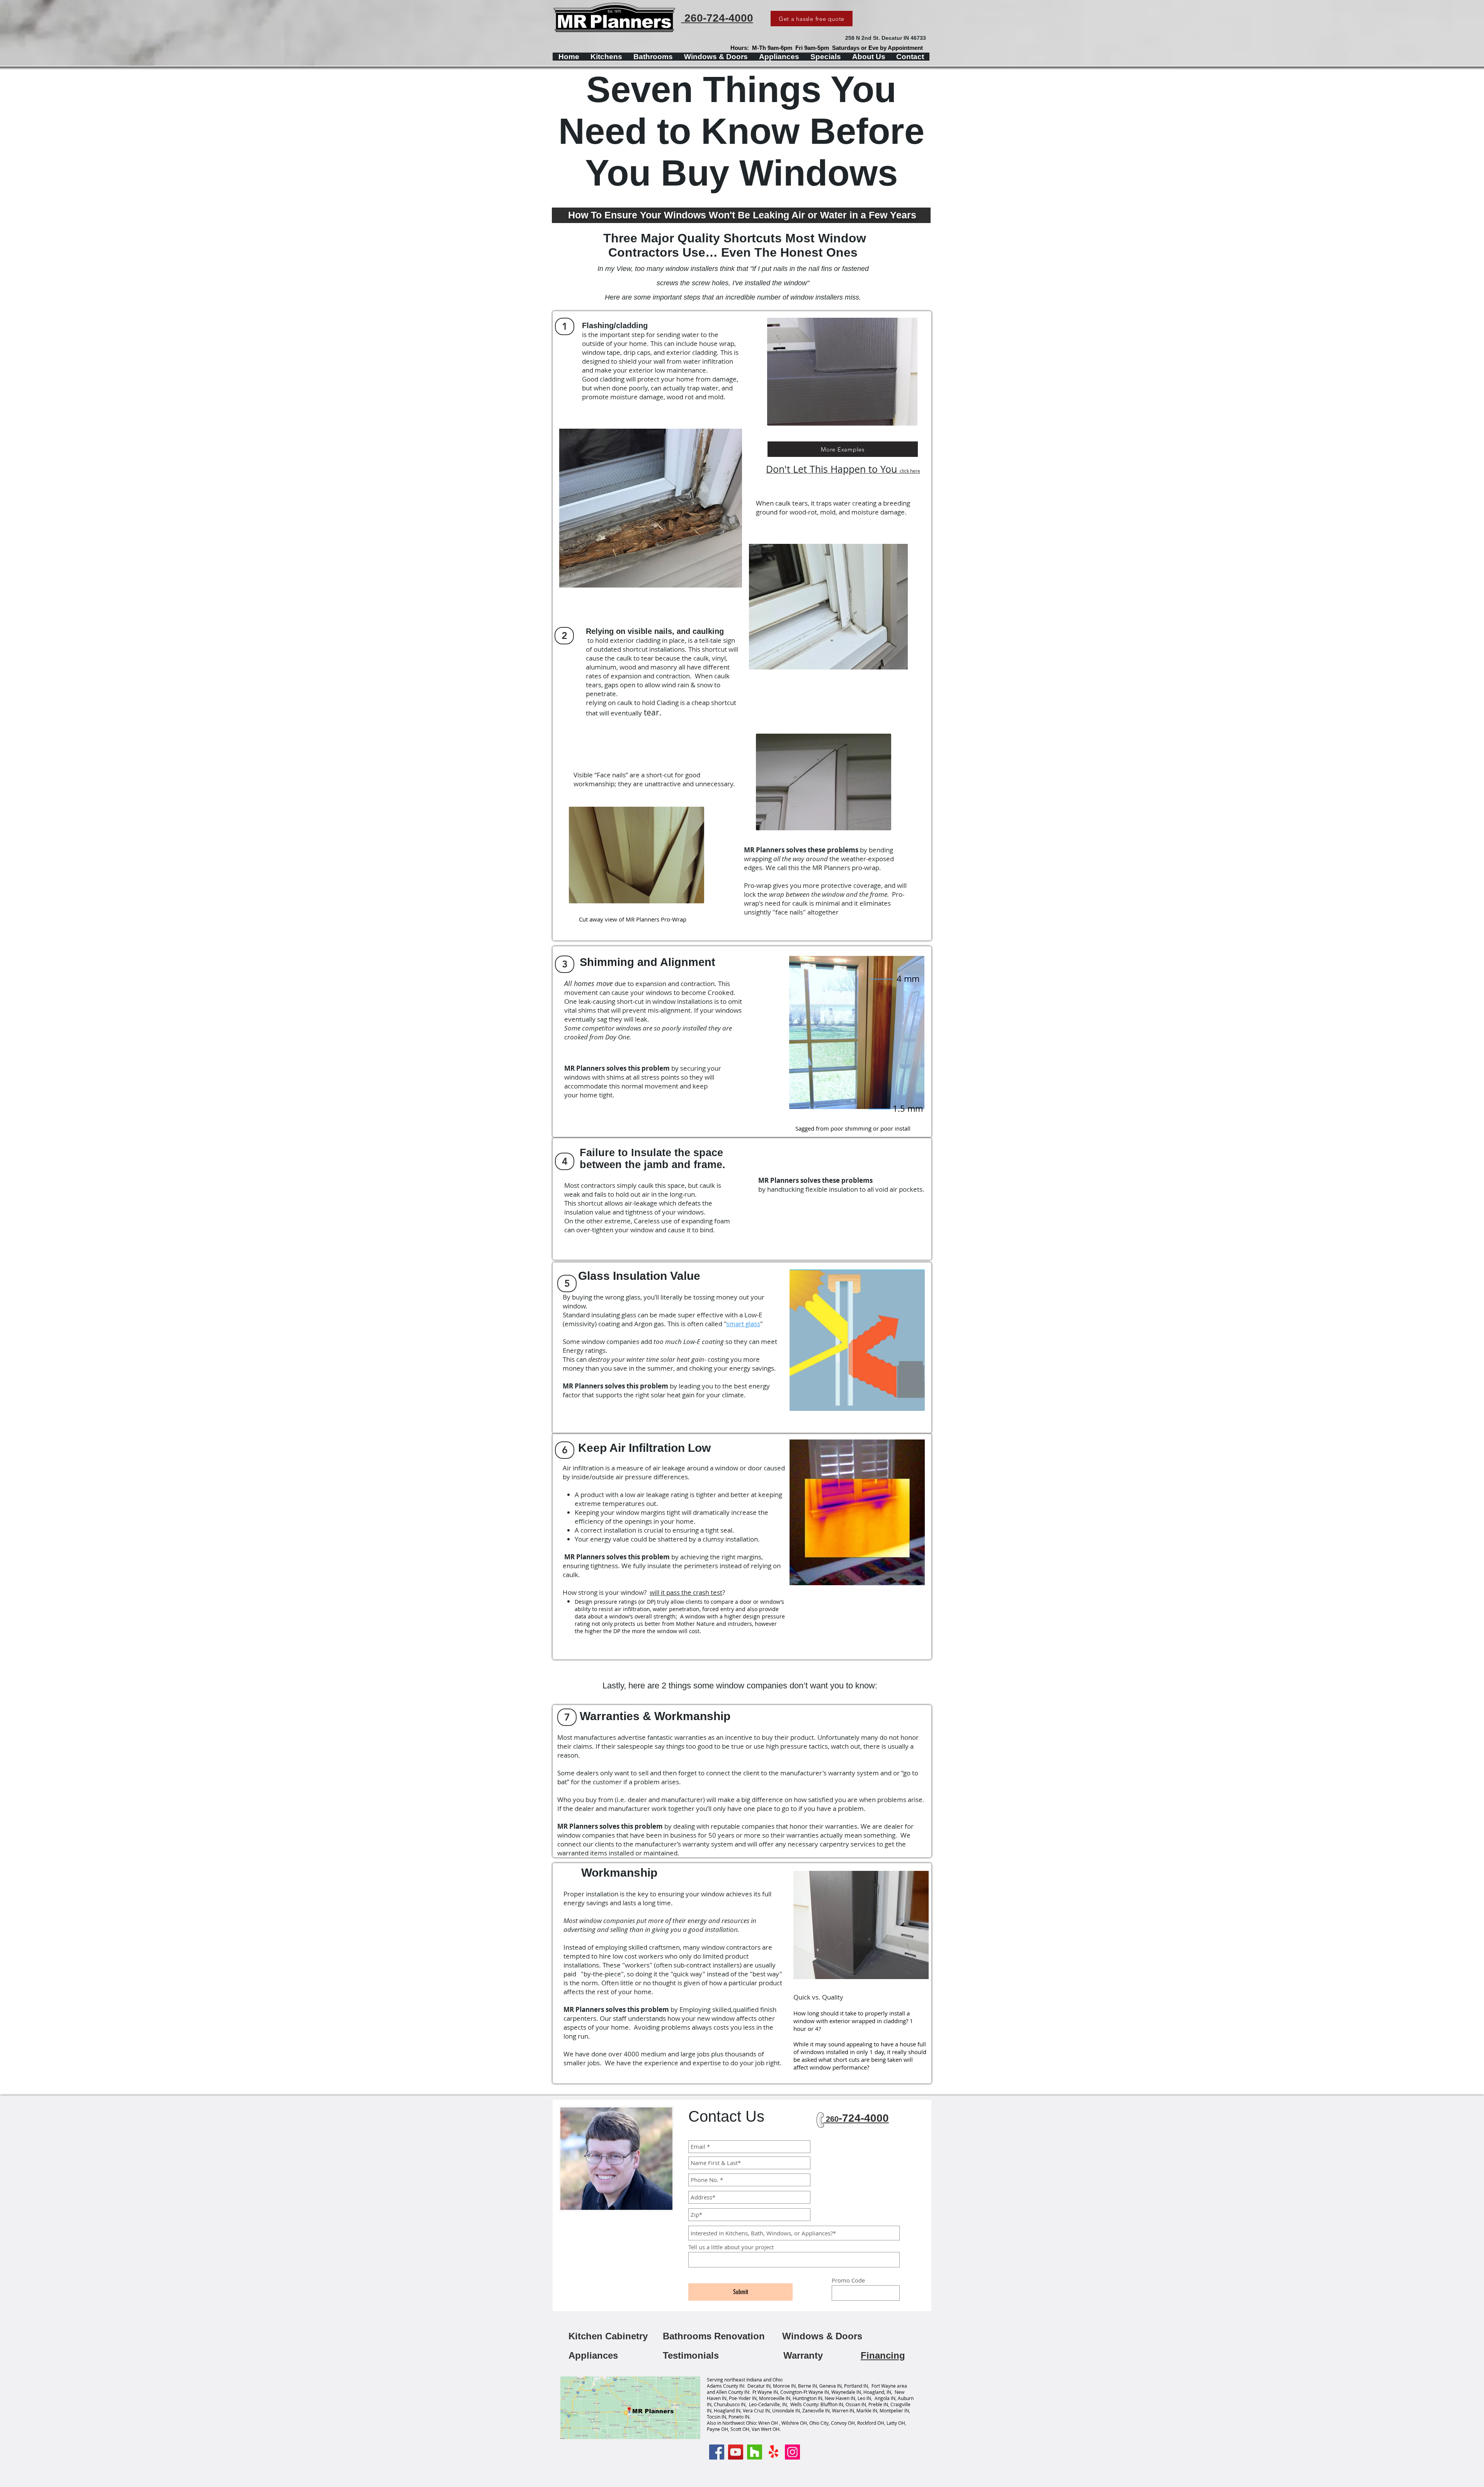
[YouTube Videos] (736, 2452)
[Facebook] (717, 2452)
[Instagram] (792, 2452)
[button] (565, 326)
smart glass (743, 1324)
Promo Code (848, 2280)
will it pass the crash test (686, 1592)
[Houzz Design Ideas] (755, 2452)
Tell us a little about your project (731, 2247)
